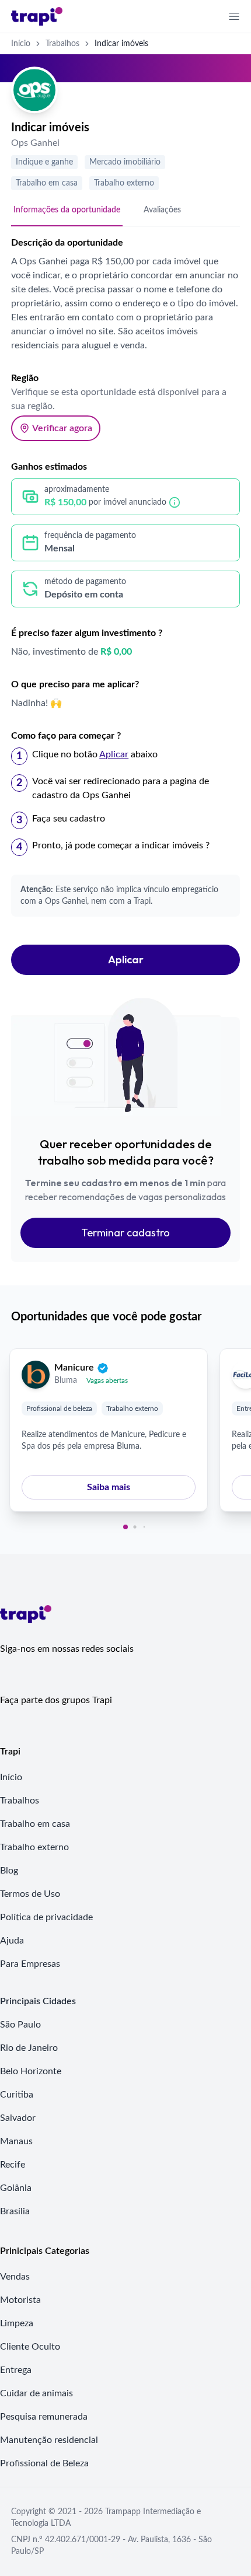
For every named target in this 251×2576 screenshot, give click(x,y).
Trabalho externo (124, 183)
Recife (13, 2165)
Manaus (16, 2141)
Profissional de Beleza (44, 2463)
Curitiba (17, 2095)
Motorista (20, 2300)
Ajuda (12, 1941)
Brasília (15, 2211)
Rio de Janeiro (29, 2048)
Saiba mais (109, 1487)
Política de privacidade (46, 1917)
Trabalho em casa (47, 183)
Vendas (15, 2277)
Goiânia (16, 2188)
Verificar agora (62, 428)
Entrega (16, 2370)
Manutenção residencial (49, 2440)
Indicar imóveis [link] (121, 44)
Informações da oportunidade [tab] (67, 210)
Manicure (74, 1368)
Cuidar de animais (36, 2393)
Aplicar (126, 960)
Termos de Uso (30, 1894)
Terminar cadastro (125, 1233)
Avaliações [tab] (162, 210)
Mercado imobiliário (125, 162)
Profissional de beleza (59, 1408)
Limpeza (17, 2323)
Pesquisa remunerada (44, 2417)
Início (21, 44)
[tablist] (125, 211)
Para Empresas (30, 1964)
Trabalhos (62, 44)
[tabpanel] (125, 612)
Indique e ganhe (44, 162)
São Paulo (20, 2025)
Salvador (18, 2118)
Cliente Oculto (30, 2347)
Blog (9, 1871)
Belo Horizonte (31, 2071)
